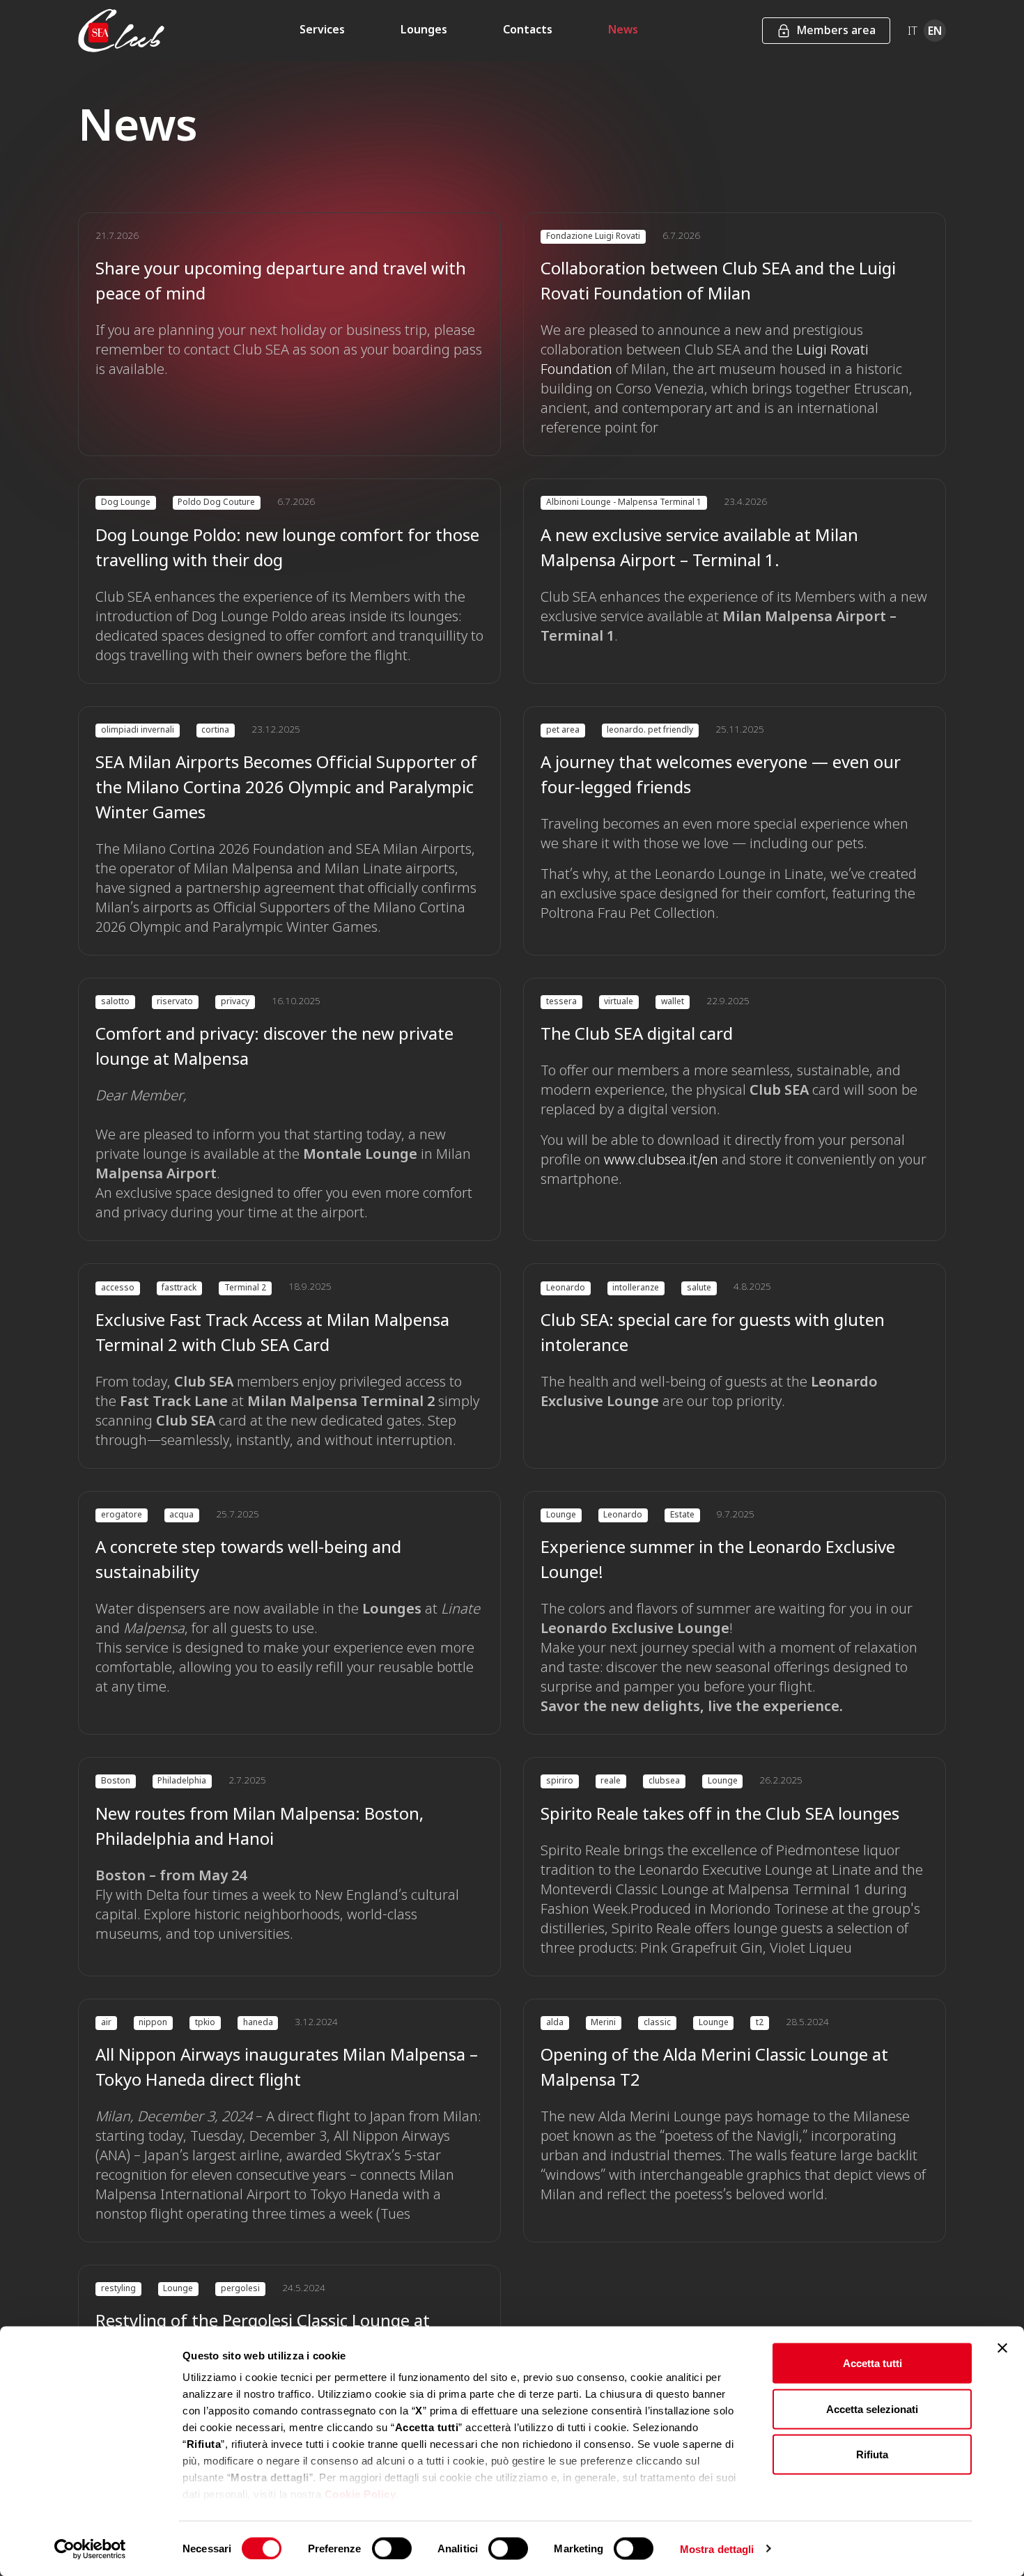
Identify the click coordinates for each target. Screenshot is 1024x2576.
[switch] (392, 2548)
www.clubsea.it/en (661, 1161)
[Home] (121, 31)
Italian (913, 31)
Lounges (424, 31)
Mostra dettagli (717, 2548)
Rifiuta (872, 2454)
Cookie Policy (360, 2494)
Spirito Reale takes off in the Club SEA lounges (720, 1816)
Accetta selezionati (872, 2409)
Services (322, 31)
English (935, 31)
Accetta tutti (872, 2363)
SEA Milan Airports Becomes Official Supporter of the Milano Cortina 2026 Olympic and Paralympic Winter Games (286, 789)
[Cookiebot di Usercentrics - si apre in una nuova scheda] (90, 2549)
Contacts (528, 31)
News (623, 31)
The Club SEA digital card (637, 1036)
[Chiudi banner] (1002, 2348)
